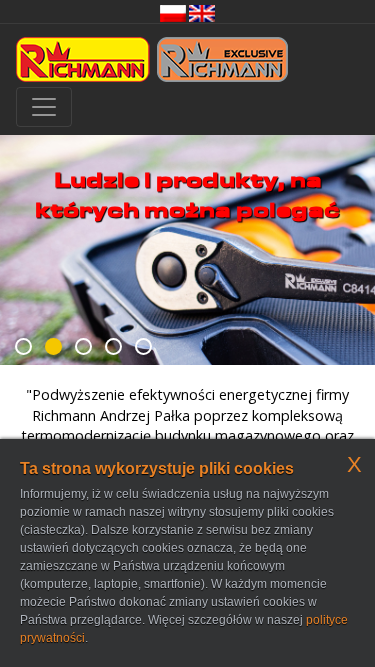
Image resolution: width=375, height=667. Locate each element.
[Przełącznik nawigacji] (44, 107)
